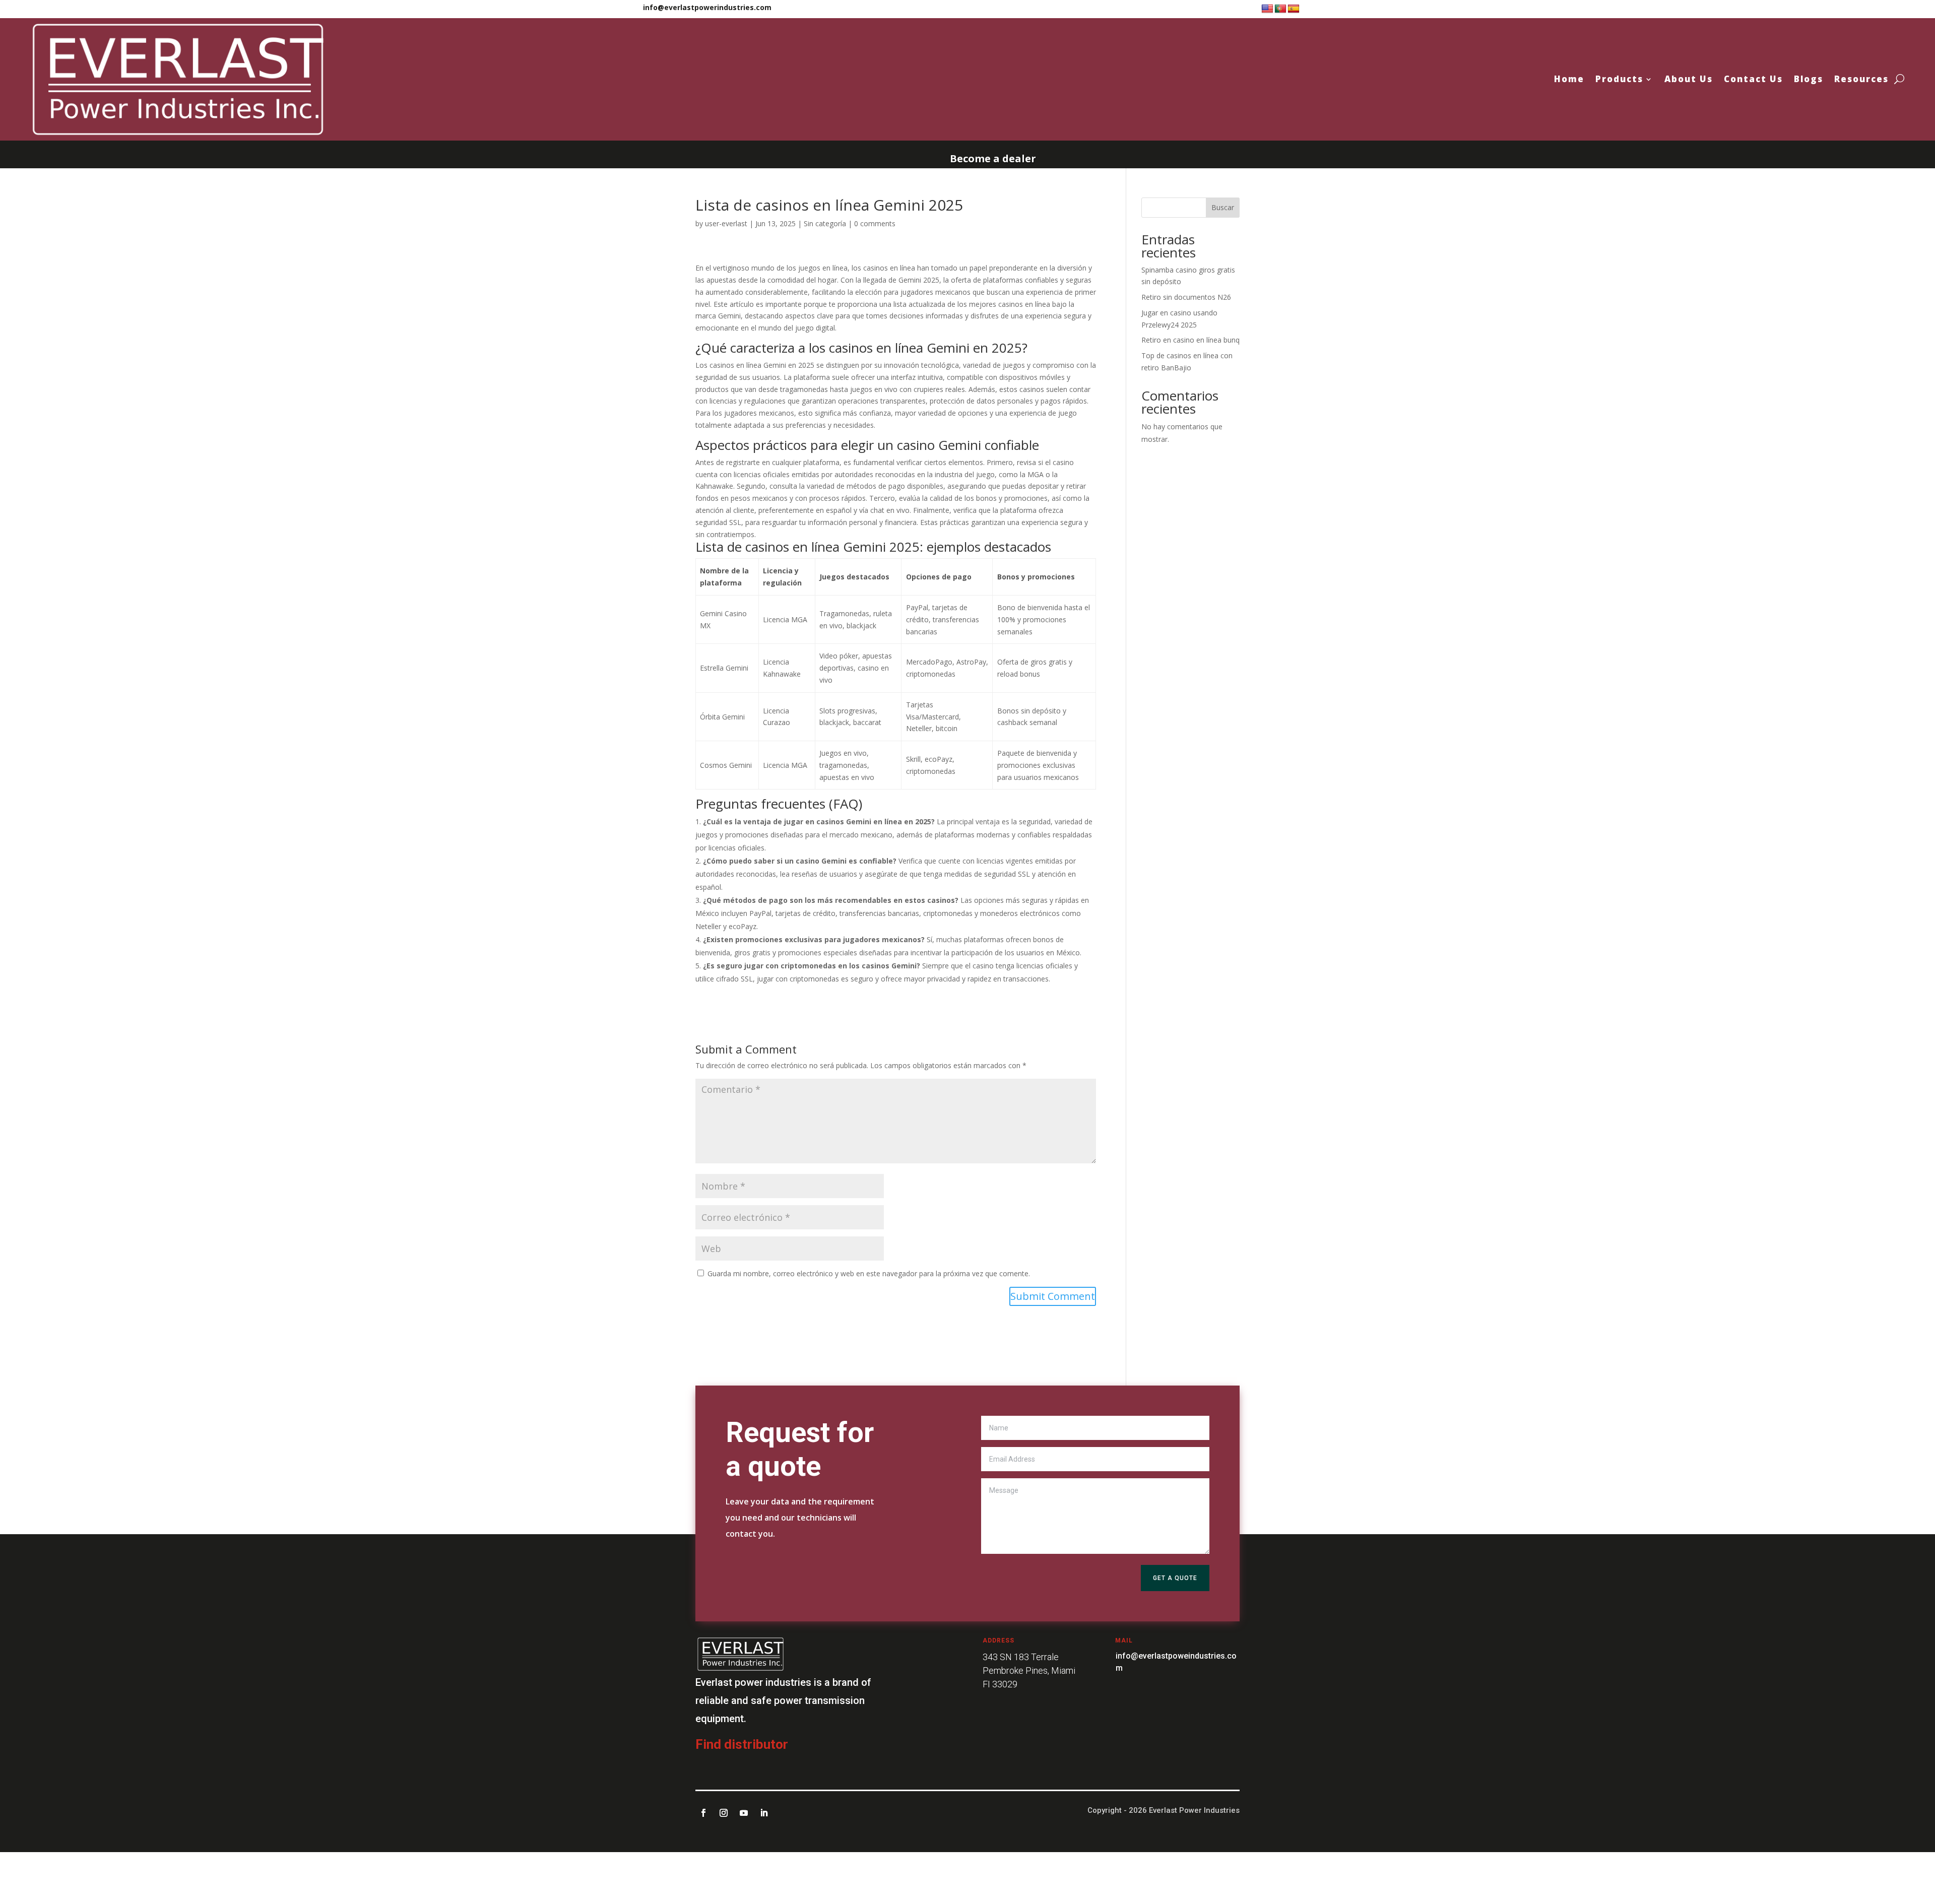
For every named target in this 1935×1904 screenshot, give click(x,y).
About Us (1689, 79)
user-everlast (726, 223)
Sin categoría (825, 223)
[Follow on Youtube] (744, 1813)
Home (1569, 79)
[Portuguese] (1280, 9)
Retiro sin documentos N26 (1186, 297)
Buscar (1223, 207)
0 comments (875, 223)
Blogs (1809, 79)
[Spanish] (1294, 9)
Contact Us (1753, 79)
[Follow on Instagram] (724, 1813)
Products (1619, 79)
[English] (1267, 9)
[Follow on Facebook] (703, 1813)
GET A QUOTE (1175, 1578)
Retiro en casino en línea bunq (1190, 340)
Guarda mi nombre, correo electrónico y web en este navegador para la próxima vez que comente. (869, 1273)
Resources (1861, 79)
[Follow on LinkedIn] (764, 1813)
